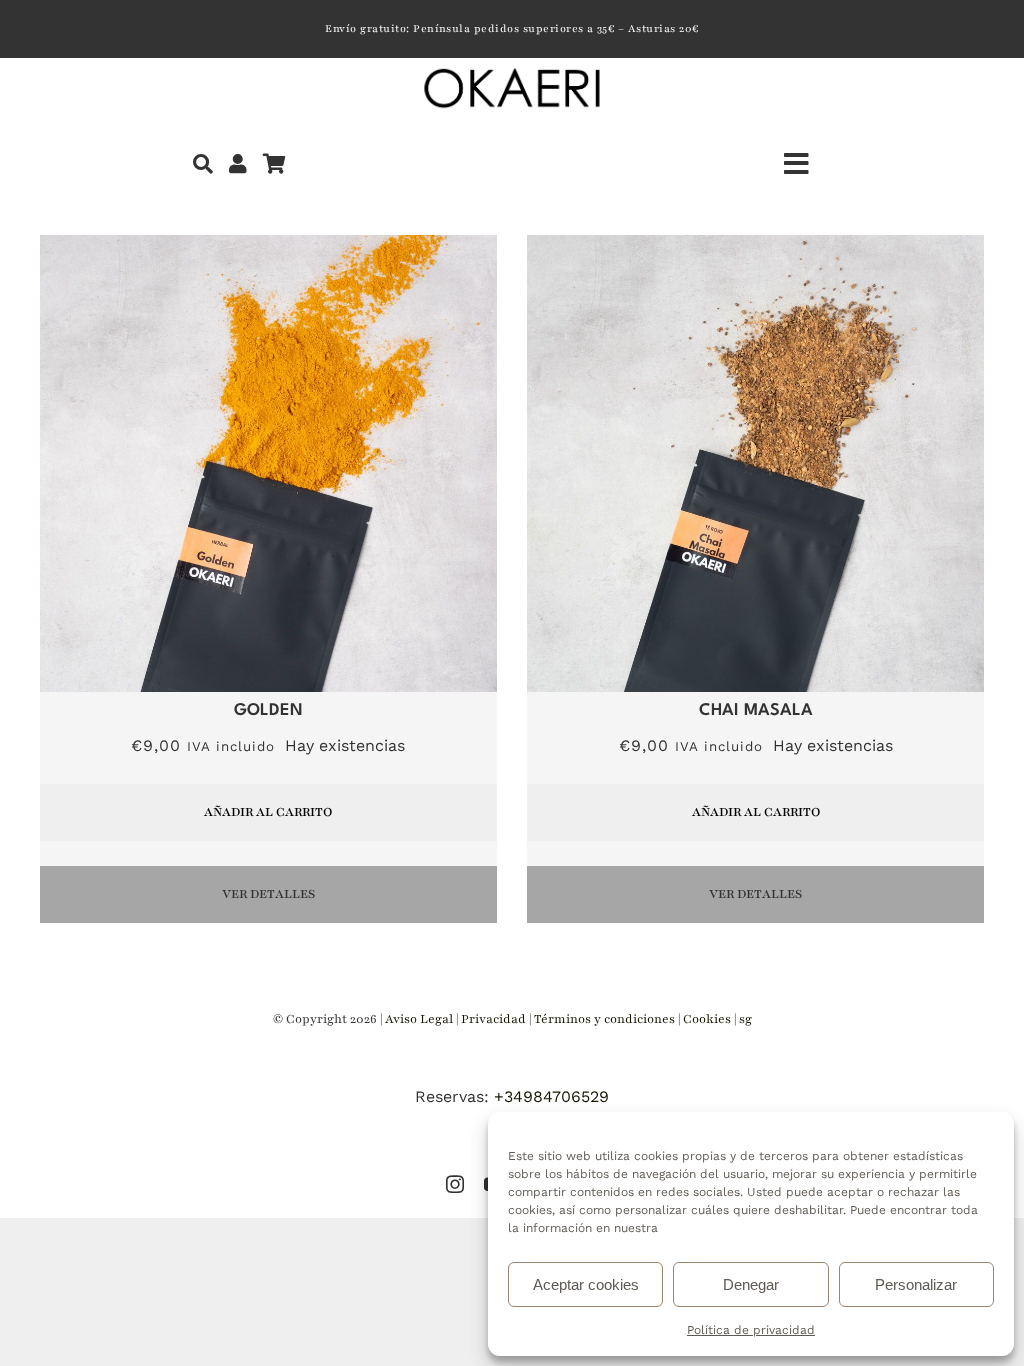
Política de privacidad (751, 1330)
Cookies (708, 1019)
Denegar (751, 1284)
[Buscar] (203, 164)
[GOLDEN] (268, 246)
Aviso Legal (419, 1019)
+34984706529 (551, 1096)
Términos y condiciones (606, 1019)
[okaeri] (512, 71)
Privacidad (495, 1019)
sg (745, 1019)
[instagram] (455, 1184)
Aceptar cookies (586, 1284)
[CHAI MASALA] (755, 246)
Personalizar (916, 1284)
